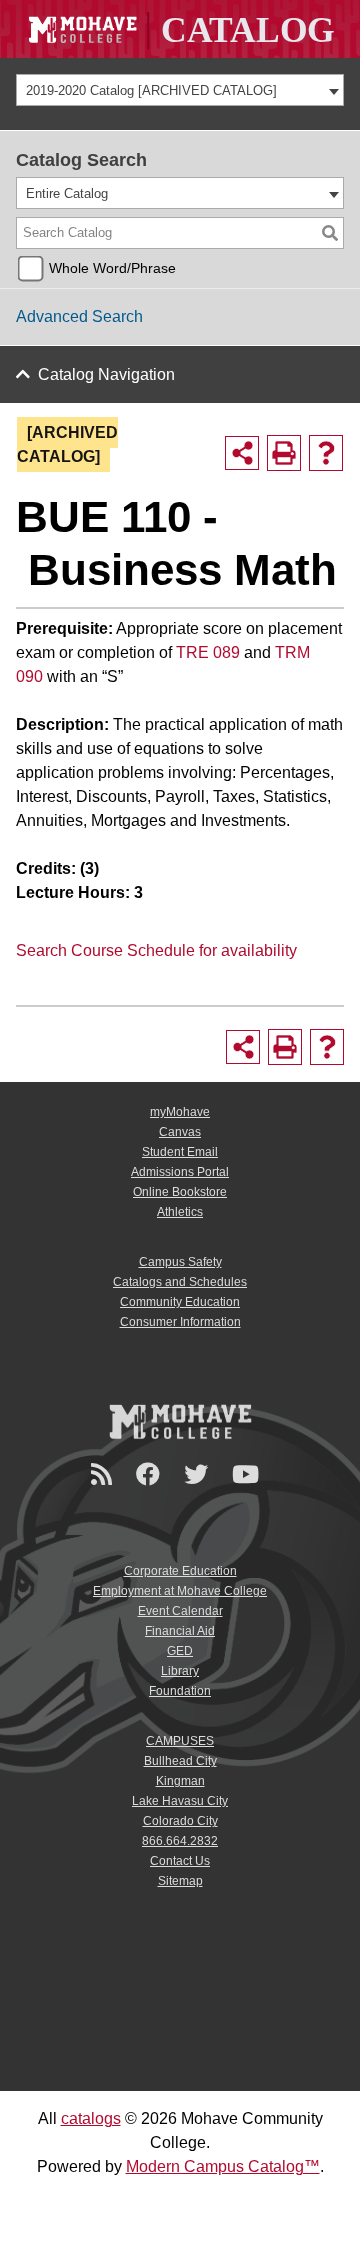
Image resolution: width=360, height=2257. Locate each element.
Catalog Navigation (106, 374)
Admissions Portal (180, 1172)
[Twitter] (199, 1474)
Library (180, 1671)
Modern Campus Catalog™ (223, 2166)
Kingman (180, 1781)
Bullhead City (180, 1761)
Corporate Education (180, 1571)
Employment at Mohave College (180, 1591)
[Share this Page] (242, 453)
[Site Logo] (180, 29)
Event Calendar (180, 1611)
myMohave (180, 1112)
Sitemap (180, 1881)
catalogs (91, 2118)
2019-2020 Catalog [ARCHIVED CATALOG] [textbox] (151, 90)
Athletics (180, 1212)
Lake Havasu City (180, 1801)
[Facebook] (151, 1474)
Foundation (180, 1691)
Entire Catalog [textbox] (67, 193)
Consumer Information (180, 1322)
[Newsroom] (104, 1474)
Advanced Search (79, 316)
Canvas (180, 1132)
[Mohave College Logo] (180, 1421)
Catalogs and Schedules (180, 1282)
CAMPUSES (180, 1741)
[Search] (330, 233)
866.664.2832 (180, 1841)
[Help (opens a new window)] (326, 453)
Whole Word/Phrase (112, 268)
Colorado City (180, 1821)
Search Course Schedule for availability (156, 950)
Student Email (180, 1152)
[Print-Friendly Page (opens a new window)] (284, 453)
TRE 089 (208, 652)
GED (180, 1651)
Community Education (180, 1302)
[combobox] (180, 90)
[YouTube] (248, 1474)
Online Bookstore (180, 1192)
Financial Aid (180, 1631)
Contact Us (180, 1861)
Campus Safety (180, 1262)
